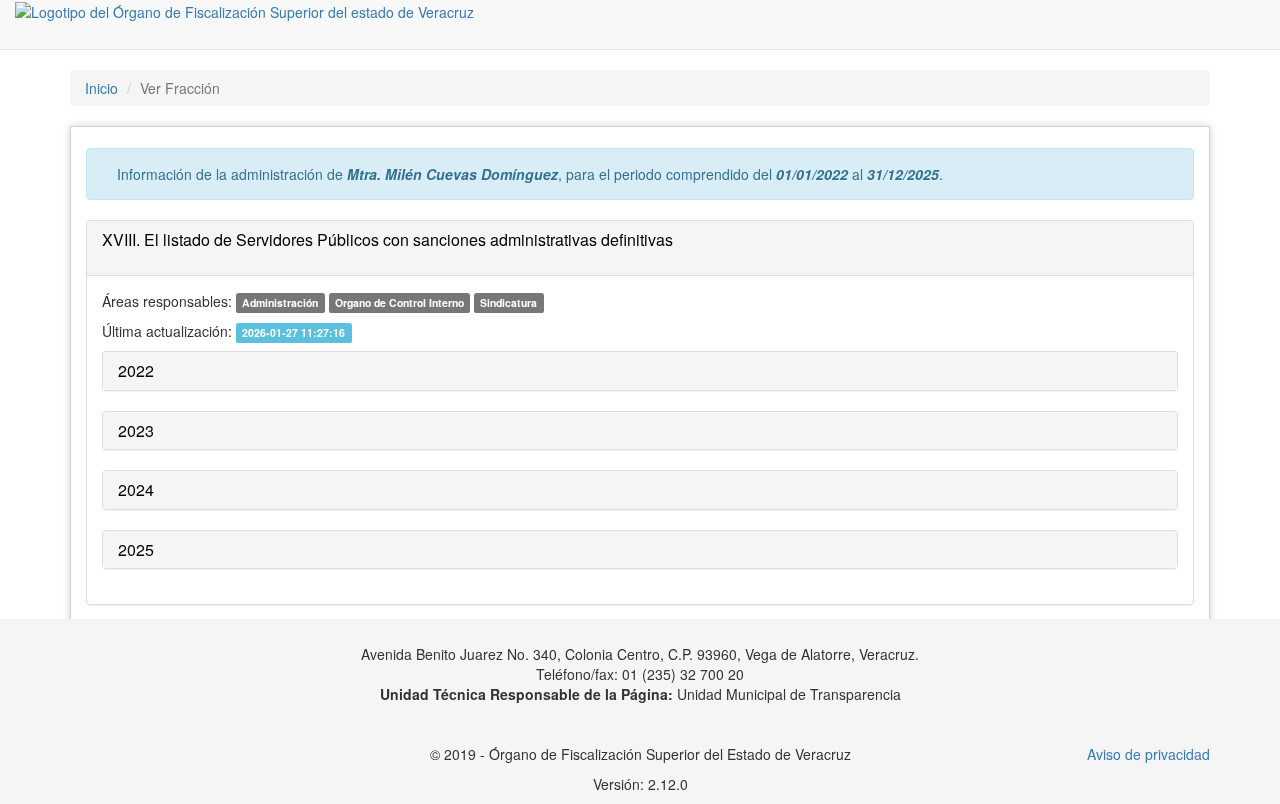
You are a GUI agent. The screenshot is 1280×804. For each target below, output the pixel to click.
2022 (136, 370)
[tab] (640, 248)
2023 (136, 430)
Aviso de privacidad (1148, 754)
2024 (136, 489)
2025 (136, 549)
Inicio (101, 88)
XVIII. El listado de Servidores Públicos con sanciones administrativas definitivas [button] (387, 239)
